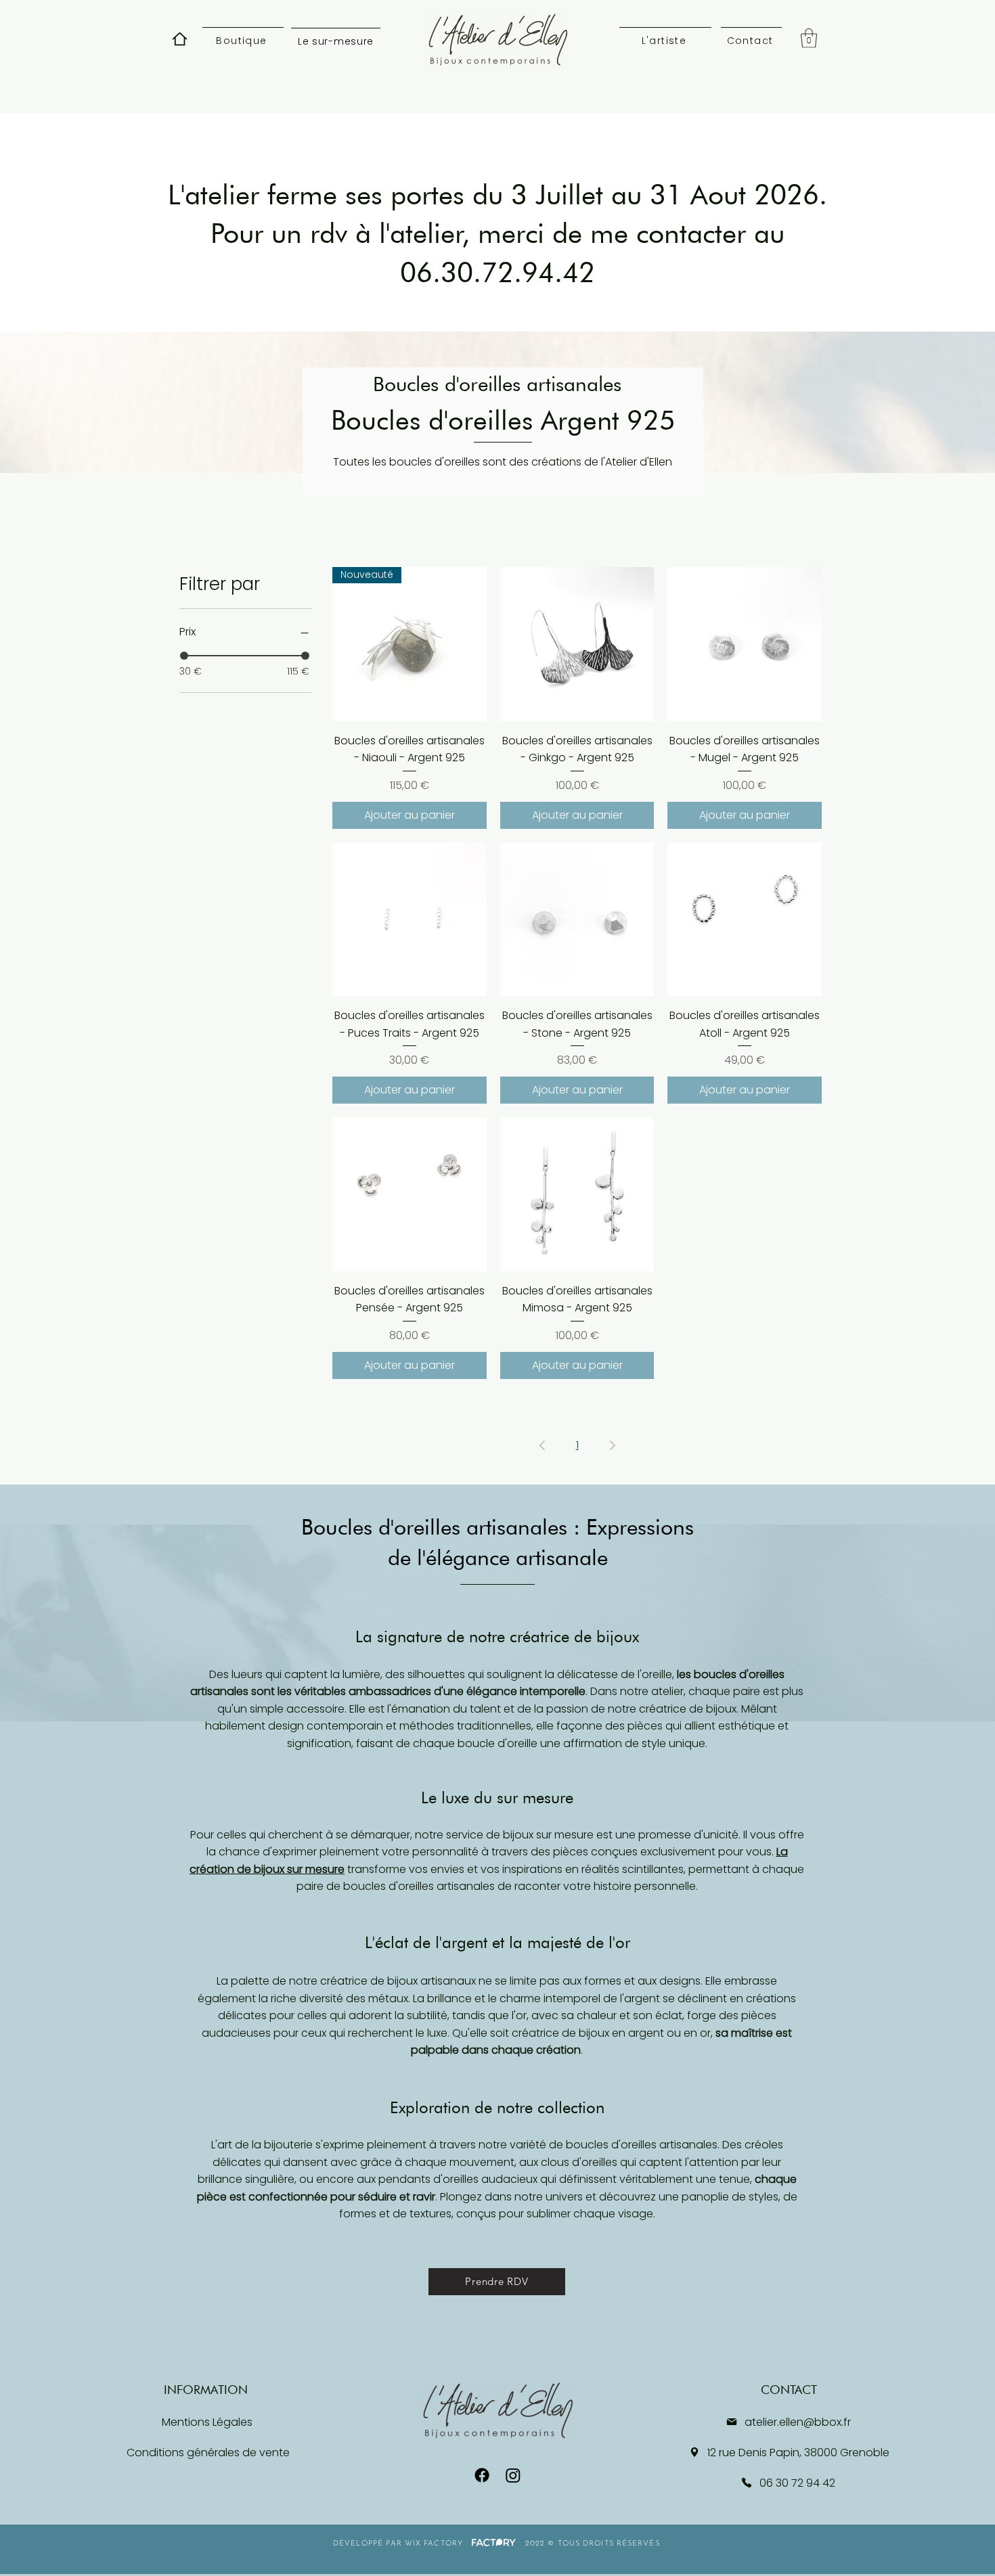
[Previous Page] (542, 1445)
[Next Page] (613, 1445)
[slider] (184, 656)
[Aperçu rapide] (577, 644)
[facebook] (482, 2475)
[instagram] (513, 2475)
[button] (809, 38)
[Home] (179, 39)
